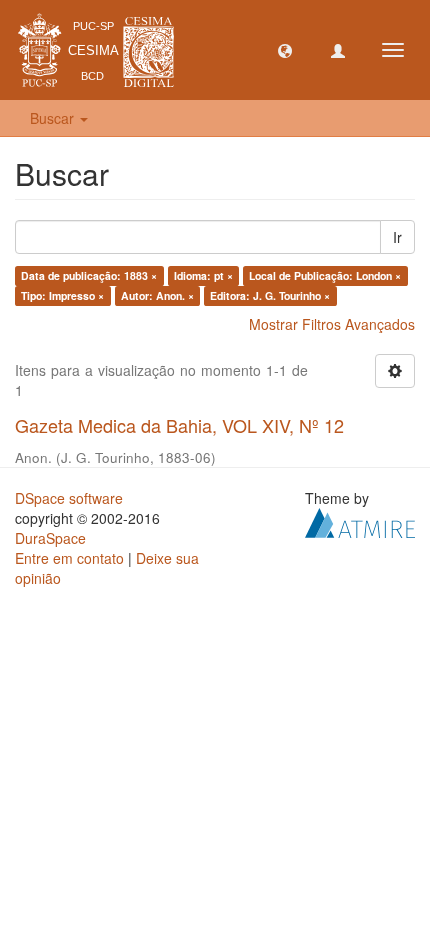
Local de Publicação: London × (325, 275)
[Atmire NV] (360, 520)
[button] (285, 50)
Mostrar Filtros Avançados (332, 324)
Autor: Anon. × (157, 295)
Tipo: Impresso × (62, 295)
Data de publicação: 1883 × (89, 275)
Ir (397, 237)
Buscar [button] (54, 118)
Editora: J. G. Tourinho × (270, 295)
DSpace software (69, 498)
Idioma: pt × (203, 275)
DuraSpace (50, 538)
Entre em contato (69, 558)
